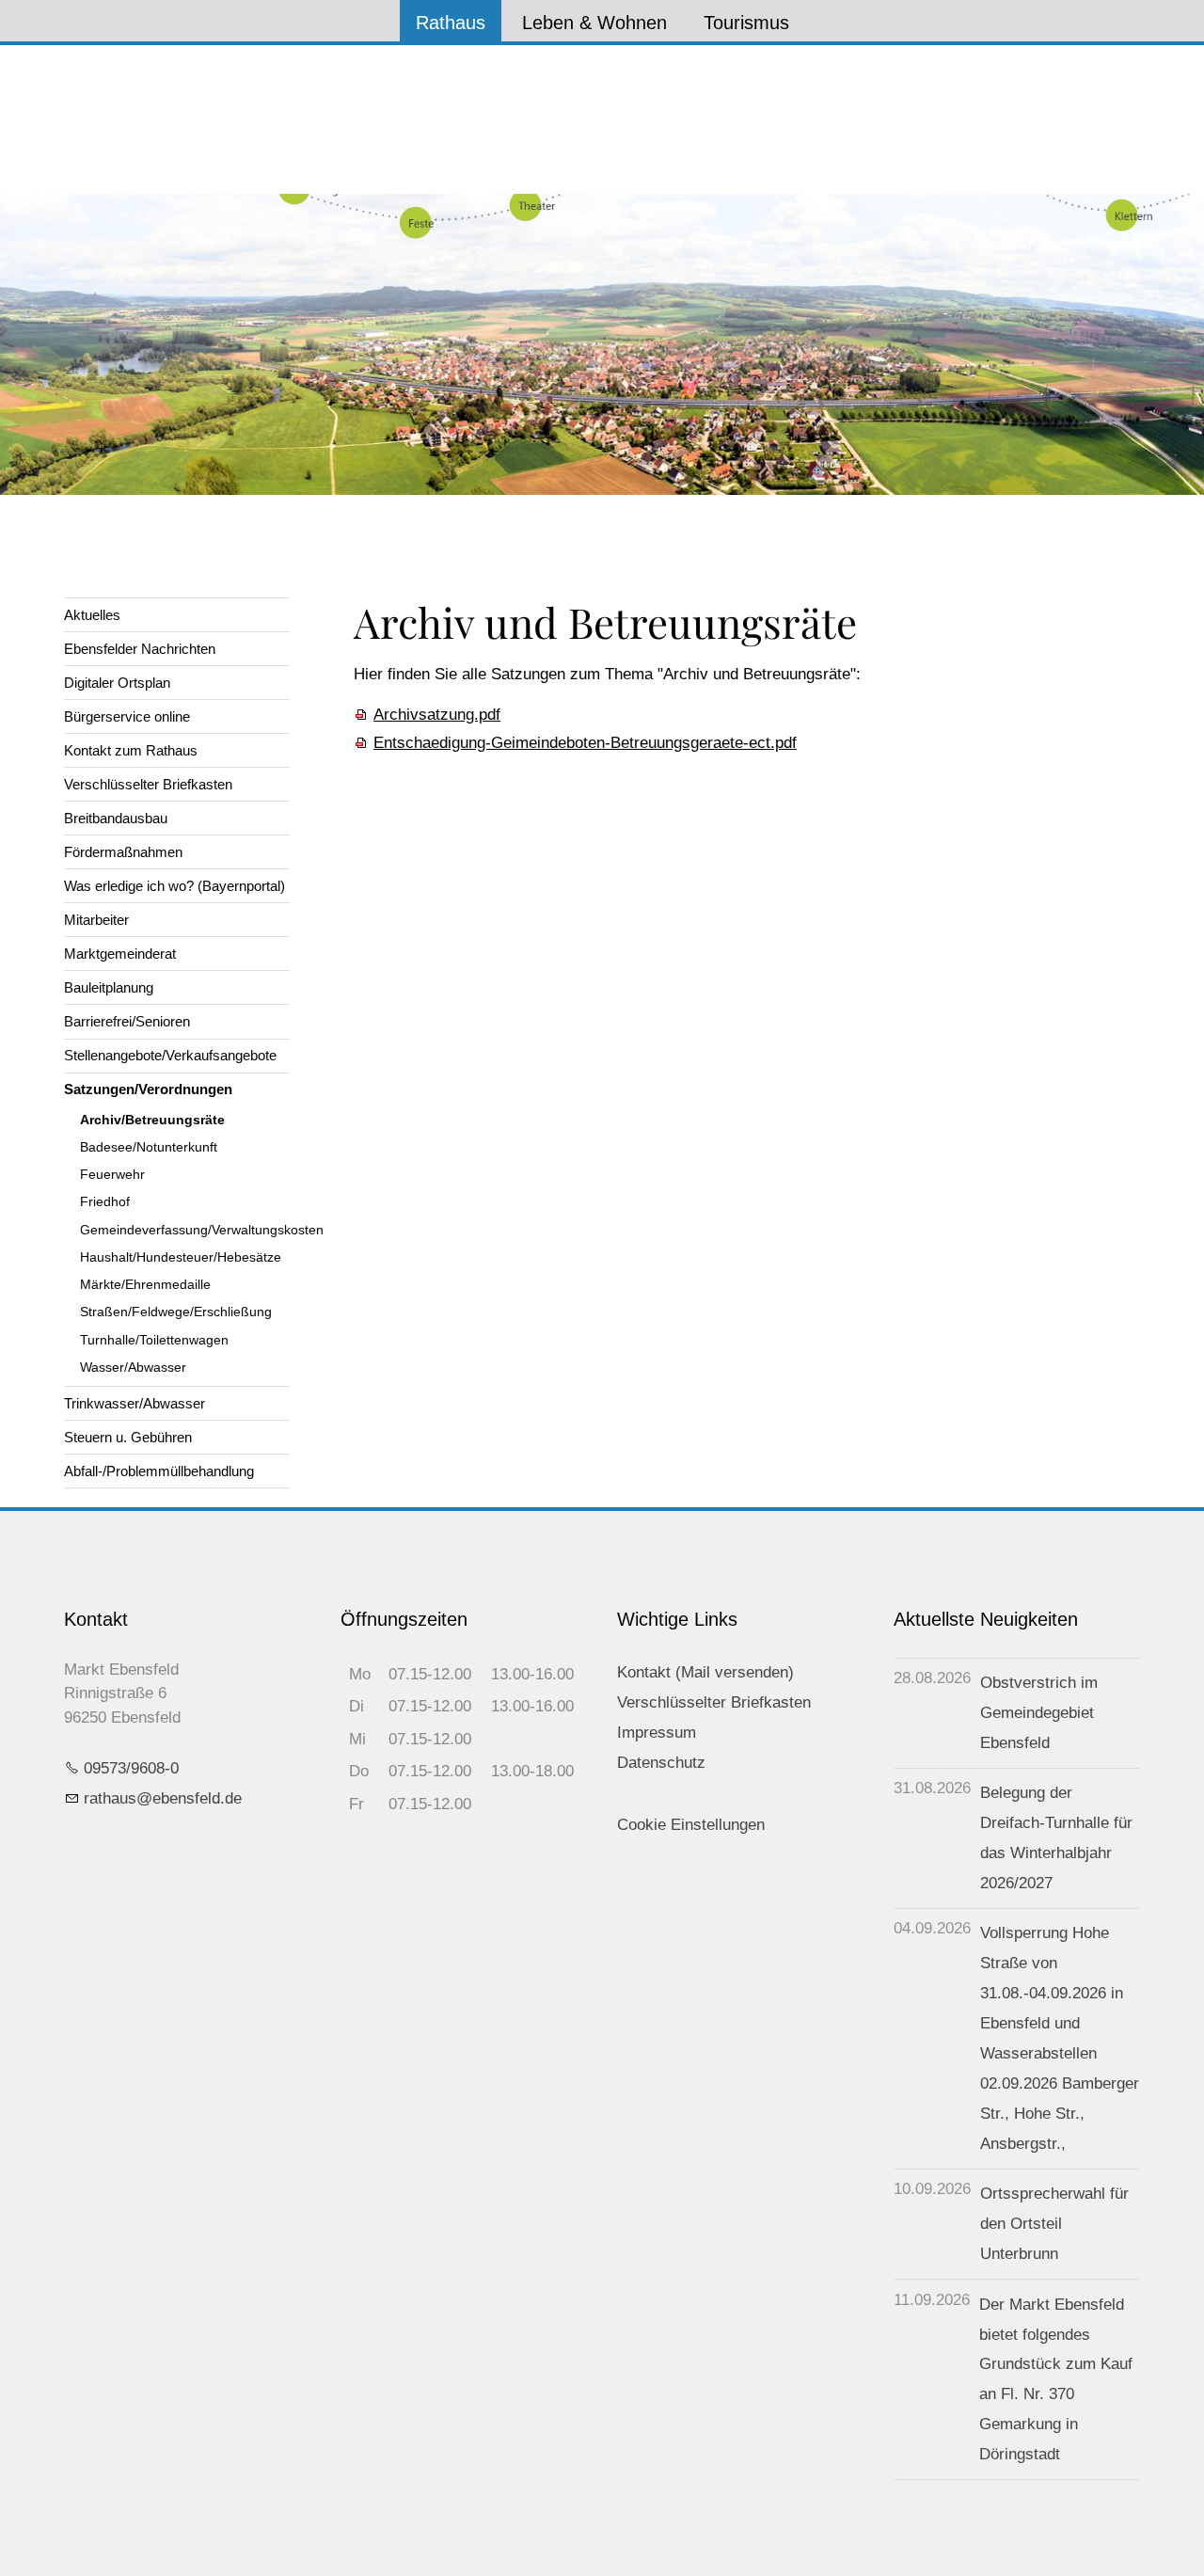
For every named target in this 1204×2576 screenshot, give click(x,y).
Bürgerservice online (127, 716)
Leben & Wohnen (594, 23)
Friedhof (105, 1202)
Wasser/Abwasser (133, 1368)
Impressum (657, 1733)
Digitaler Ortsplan (117, 683)
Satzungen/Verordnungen (148, 1089)
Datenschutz (661, 1763)
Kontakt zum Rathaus (131, 750)
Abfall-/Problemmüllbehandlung (159, 1471)
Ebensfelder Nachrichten (140, 649)
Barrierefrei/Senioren (127, 1021)
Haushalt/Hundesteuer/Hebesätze (181, 1257)
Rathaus (451, 23)
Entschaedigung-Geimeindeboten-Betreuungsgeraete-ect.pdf (585, 743)
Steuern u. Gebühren (128, 1437)
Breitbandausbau (116, 818)
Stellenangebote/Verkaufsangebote (170, 1055)
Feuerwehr (112, 1175)
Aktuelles (92, 615)
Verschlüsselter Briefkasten (148, 784)
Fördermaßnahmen (123, 852)
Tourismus (746, 23)
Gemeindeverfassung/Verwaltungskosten (185, 1230)
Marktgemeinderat (120, 954)
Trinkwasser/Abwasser (135, 1403)
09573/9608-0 (131, 1768)
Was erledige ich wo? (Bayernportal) (174, 886)
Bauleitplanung (109, 987)
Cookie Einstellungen (691, 1825)
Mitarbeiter (96, 920)
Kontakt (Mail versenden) (705, 1672)
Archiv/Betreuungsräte (152, 1120)
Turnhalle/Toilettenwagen (154, 1340)
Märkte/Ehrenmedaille (145, 1285)
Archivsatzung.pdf (437, 715)
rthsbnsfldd (158, 1798)
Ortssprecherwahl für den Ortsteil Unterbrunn (1054, 2224)
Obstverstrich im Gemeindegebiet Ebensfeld (1039, 1713)
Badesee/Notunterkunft (149, 1147)
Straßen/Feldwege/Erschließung (176, 1312)
